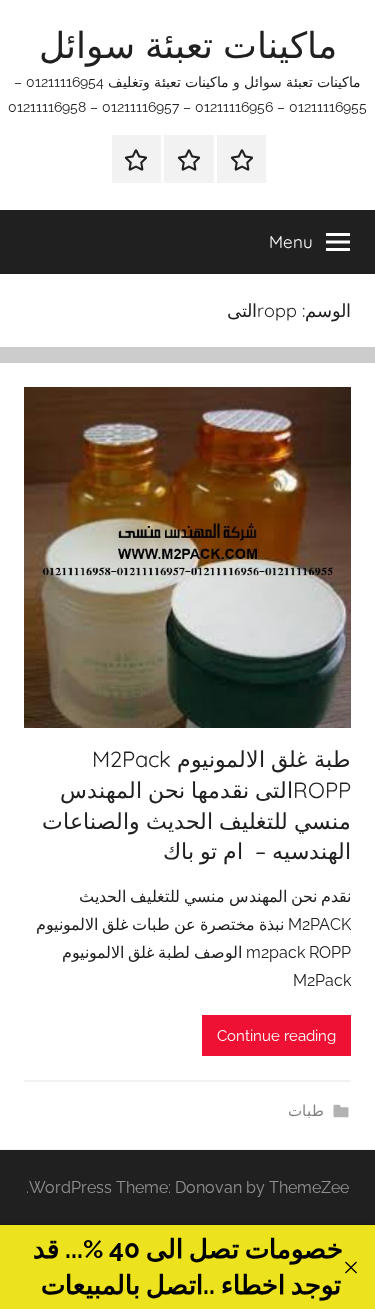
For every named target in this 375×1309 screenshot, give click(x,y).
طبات (306, 1111)
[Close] (350, 1267)
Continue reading (276, 1036)
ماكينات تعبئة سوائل (188, 44)
